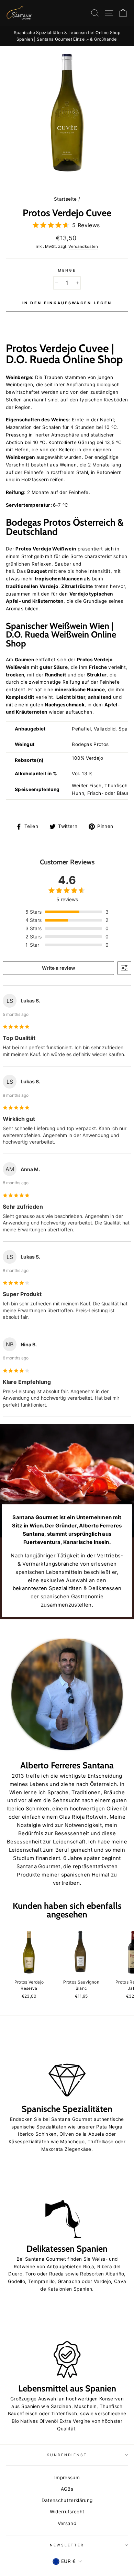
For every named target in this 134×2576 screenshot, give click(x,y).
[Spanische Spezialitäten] (67, 2064)
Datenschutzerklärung (67, 2500)
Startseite (65, 199)
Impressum (67, 2478)
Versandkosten (83, 246)
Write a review (59, 968)
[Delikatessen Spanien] (67, 2204)
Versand (67, 2523)
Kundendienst (67, 2455)
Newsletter (67, 2545)
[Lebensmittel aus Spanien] (67, 2344)
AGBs (67, 2489)
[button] (67, 319)
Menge (67, 270)
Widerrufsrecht (67, 2512)
